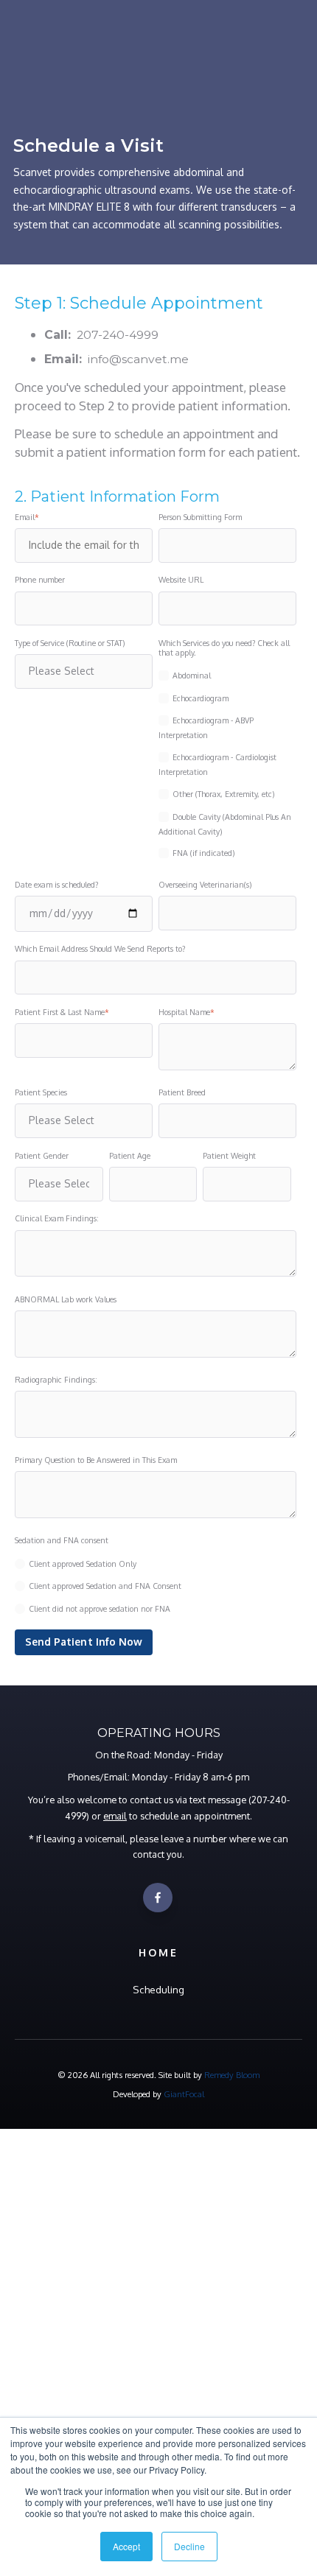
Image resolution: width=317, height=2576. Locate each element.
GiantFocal (184, 2094)
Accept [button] (126, 2546)
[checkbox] (227, 762)
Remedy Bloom (232, 2075)
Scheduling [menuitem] (158, 1989)
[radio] (156, 1564)
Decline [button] (189, 2546)
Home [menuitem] (158, 1952)
